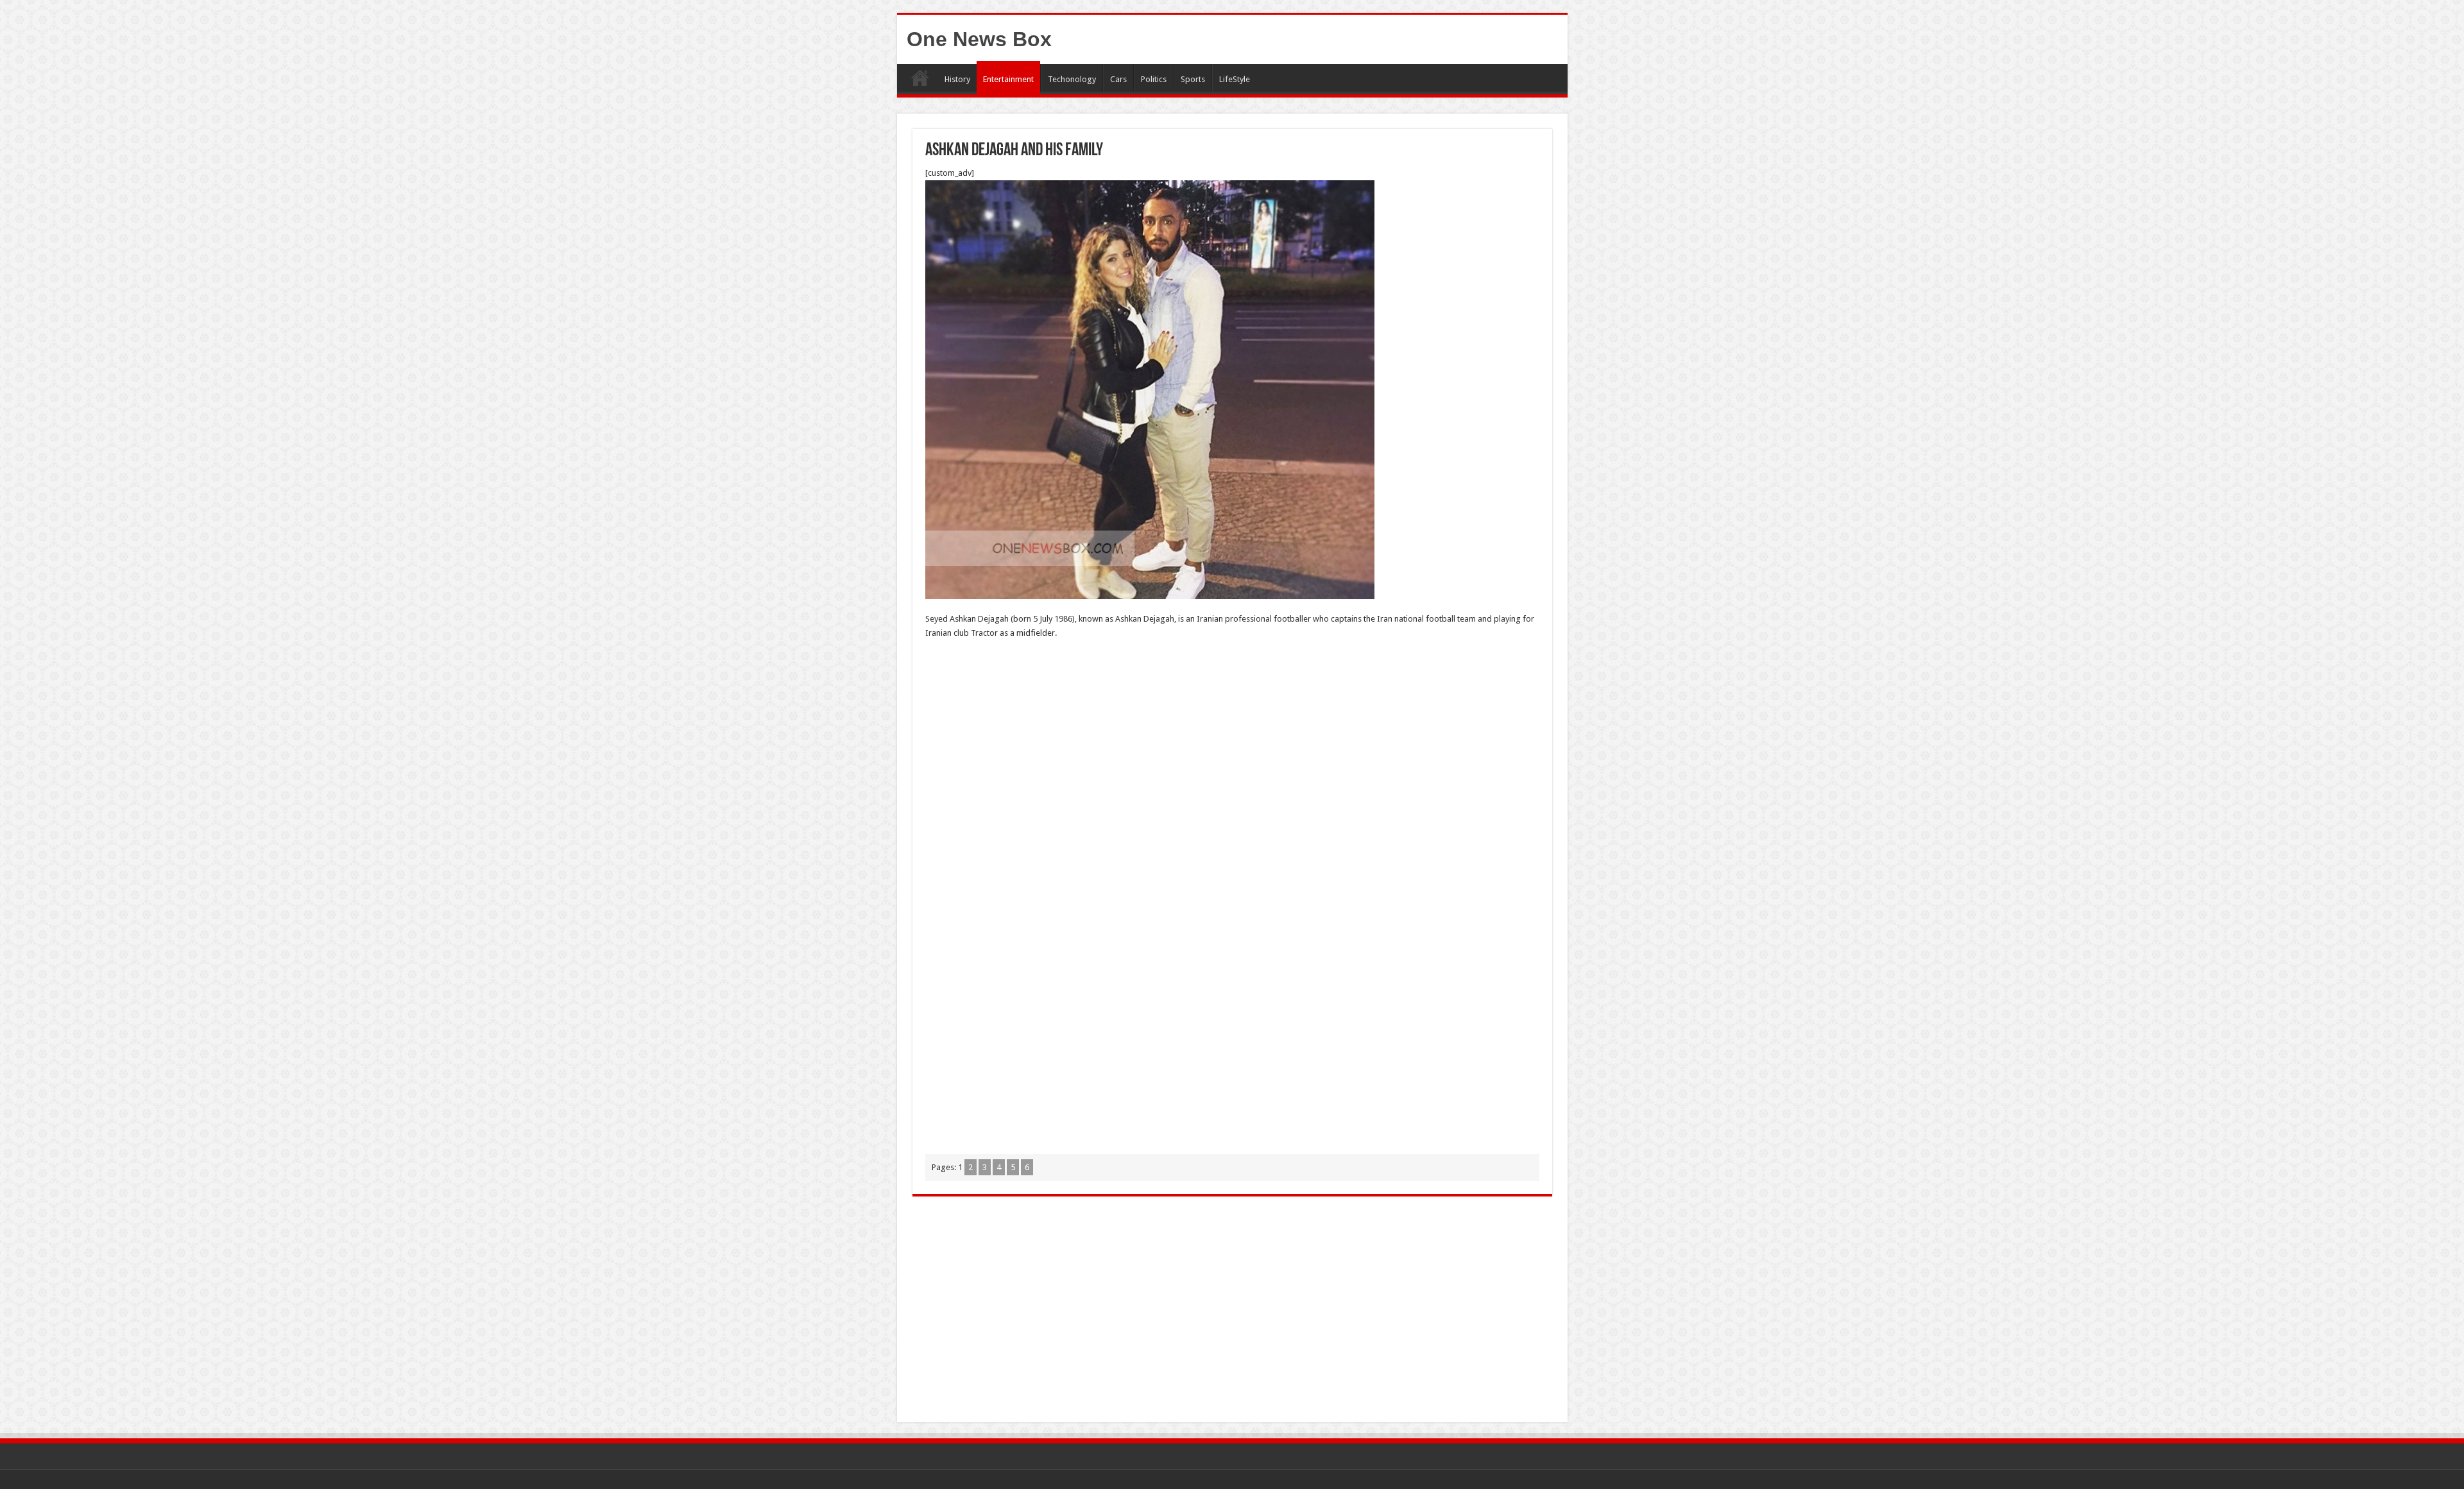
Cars (1118, 79)
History (957, 79)
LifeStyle (1235, 79)
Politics (1154, 79)
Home (920, 78)
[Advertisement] (1232, 743)
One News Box (979, 39)
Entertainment (1008, 79)
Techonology (1072, 79)
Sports (1193, 79)
